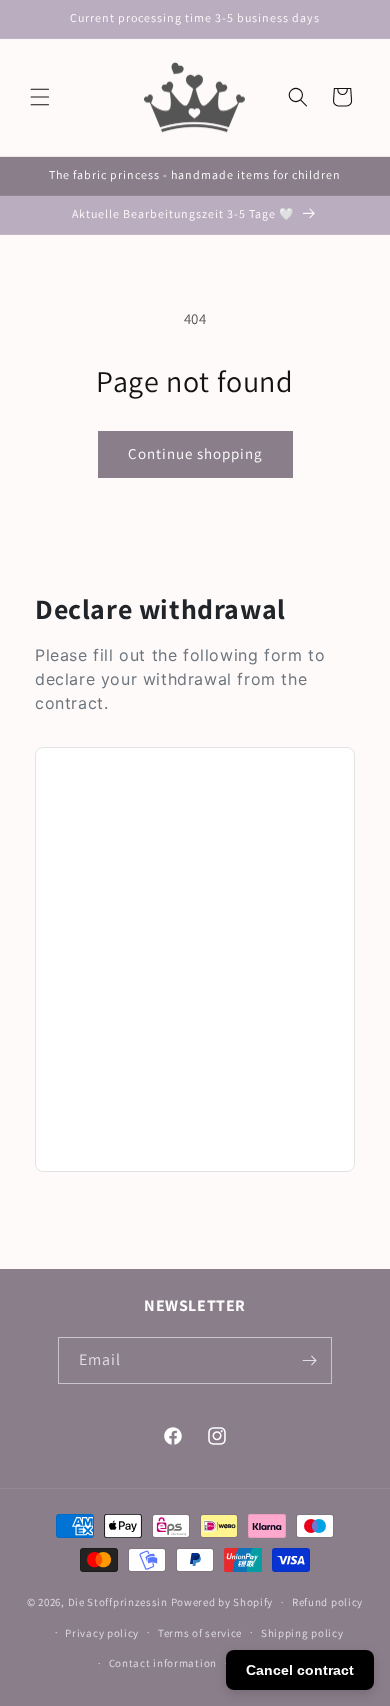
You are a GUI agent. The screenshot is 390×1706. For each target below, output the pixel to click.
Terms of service (200, 1633)
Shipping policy (302, 1633)
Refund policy (327, 1602)
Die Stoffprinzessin (119, 1602)
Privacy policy (102, 1633)
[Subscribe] (309, 1360)
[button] (40, 97)
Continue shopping (195, 453)
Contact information (163, 1663)
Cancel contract (300, 1670)
